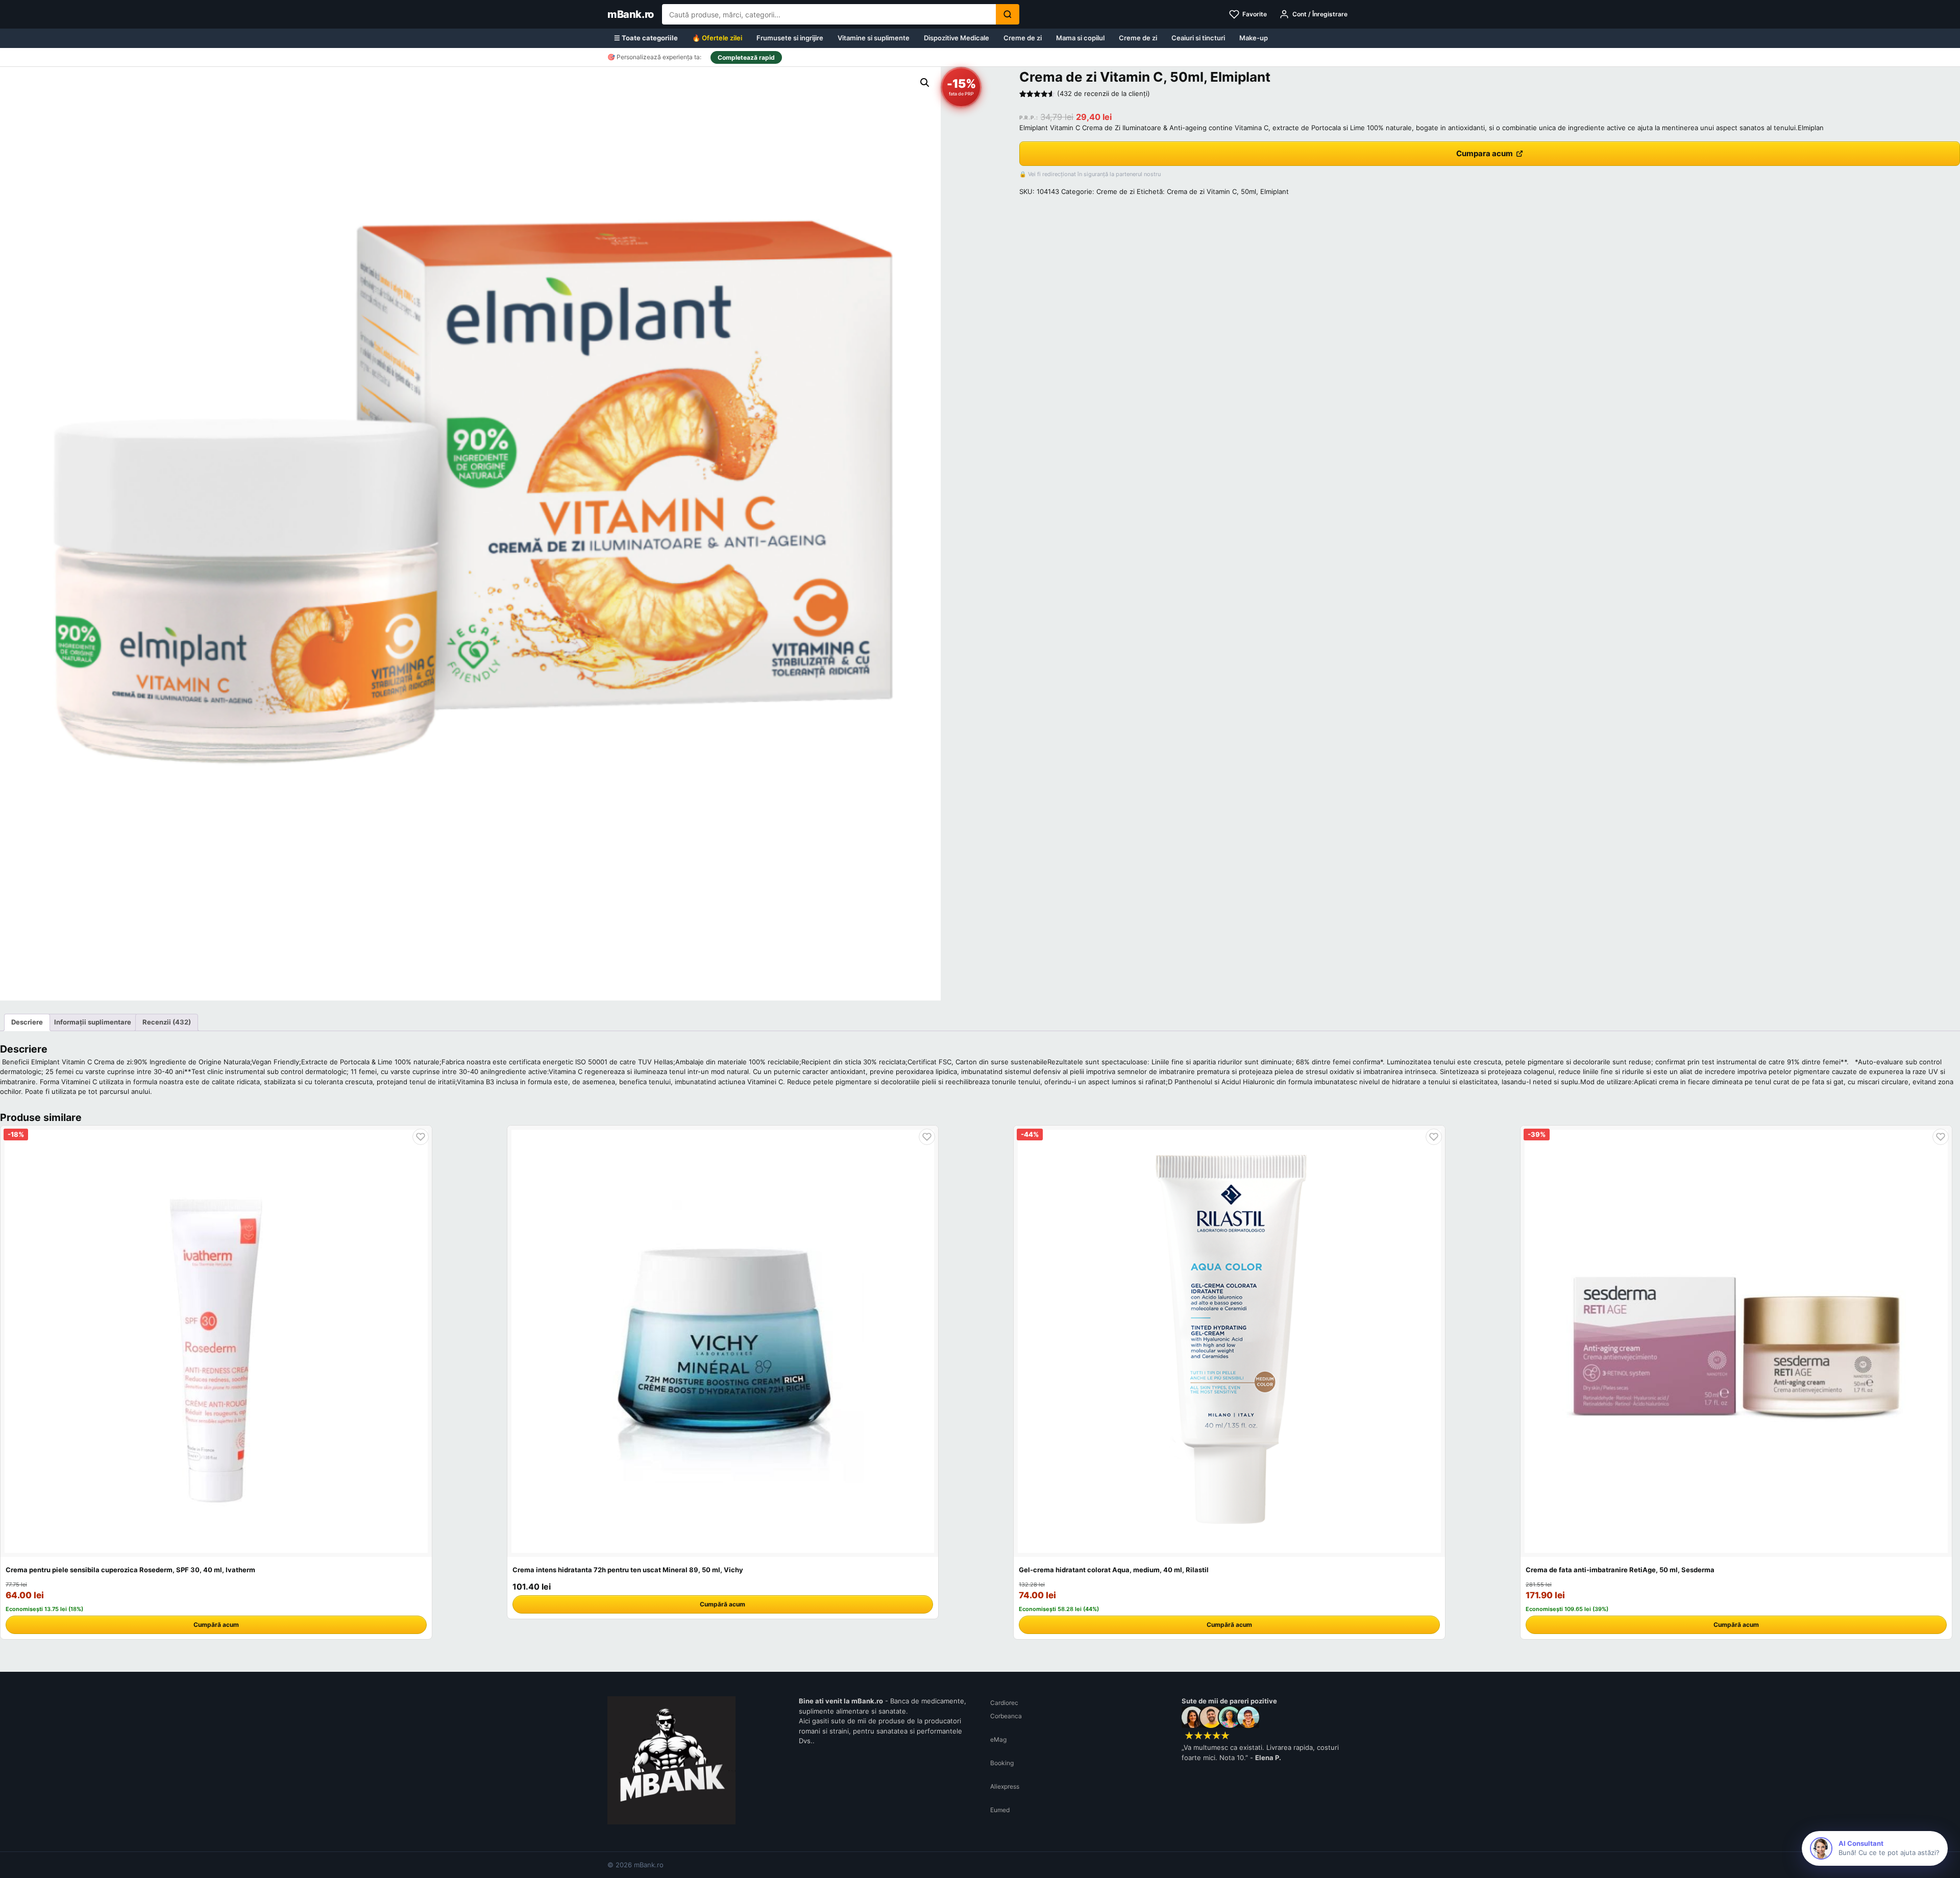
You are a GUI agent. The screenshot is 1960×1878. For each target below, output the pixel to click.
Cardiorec (1004, 1703)
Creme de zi (1023, 38)
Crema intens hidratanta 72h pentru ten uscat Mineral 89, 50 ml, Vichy (628, 1570)
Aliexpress (1005, 1786)
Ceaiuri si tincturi (1198, 38)
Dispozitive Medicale (957, 38)
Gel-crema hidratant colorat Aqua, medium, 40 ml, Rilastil (1114, 1570)
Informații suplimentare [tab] (93, 1022)
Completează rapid (746, 57)
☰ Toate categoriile (646, 38)
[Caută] (1008, 14)
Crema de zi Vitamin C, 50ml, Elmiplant (1228, 191)
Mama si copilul (1080, 38)
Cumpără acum (216, 1625)
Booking (1002, 1763)
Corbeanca (1006, 1716)
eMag (998, 1739)
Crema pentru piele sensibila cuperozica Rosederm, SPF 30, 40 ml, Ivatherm (130, 1570)
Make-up (1254, 38)
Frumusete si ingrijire (790, 38)
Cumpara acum (1485, 153)
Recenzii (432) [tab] (167, 1022)
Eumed (1000, 1810)
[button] (925, 83)
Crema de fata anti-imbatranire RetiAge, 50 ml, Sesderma (1620, 1570)
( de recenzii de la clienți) (1104, 93)
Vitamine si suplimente (874, 38)
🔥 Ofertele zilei (717, 38)
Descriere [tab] (27, 1022)
